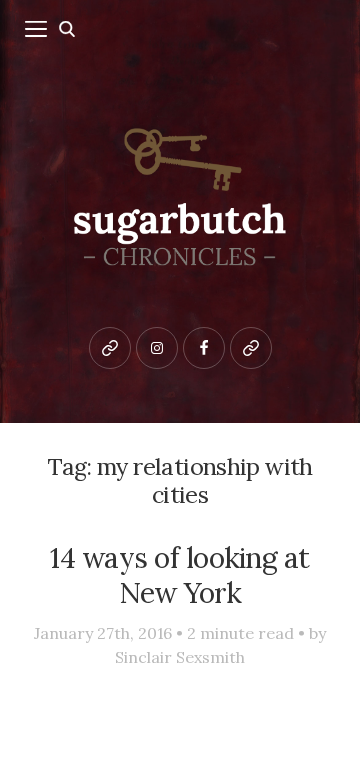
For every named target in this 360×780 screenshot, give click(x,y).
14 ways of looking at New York (179, 575)
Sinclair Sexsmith (180, 657)
